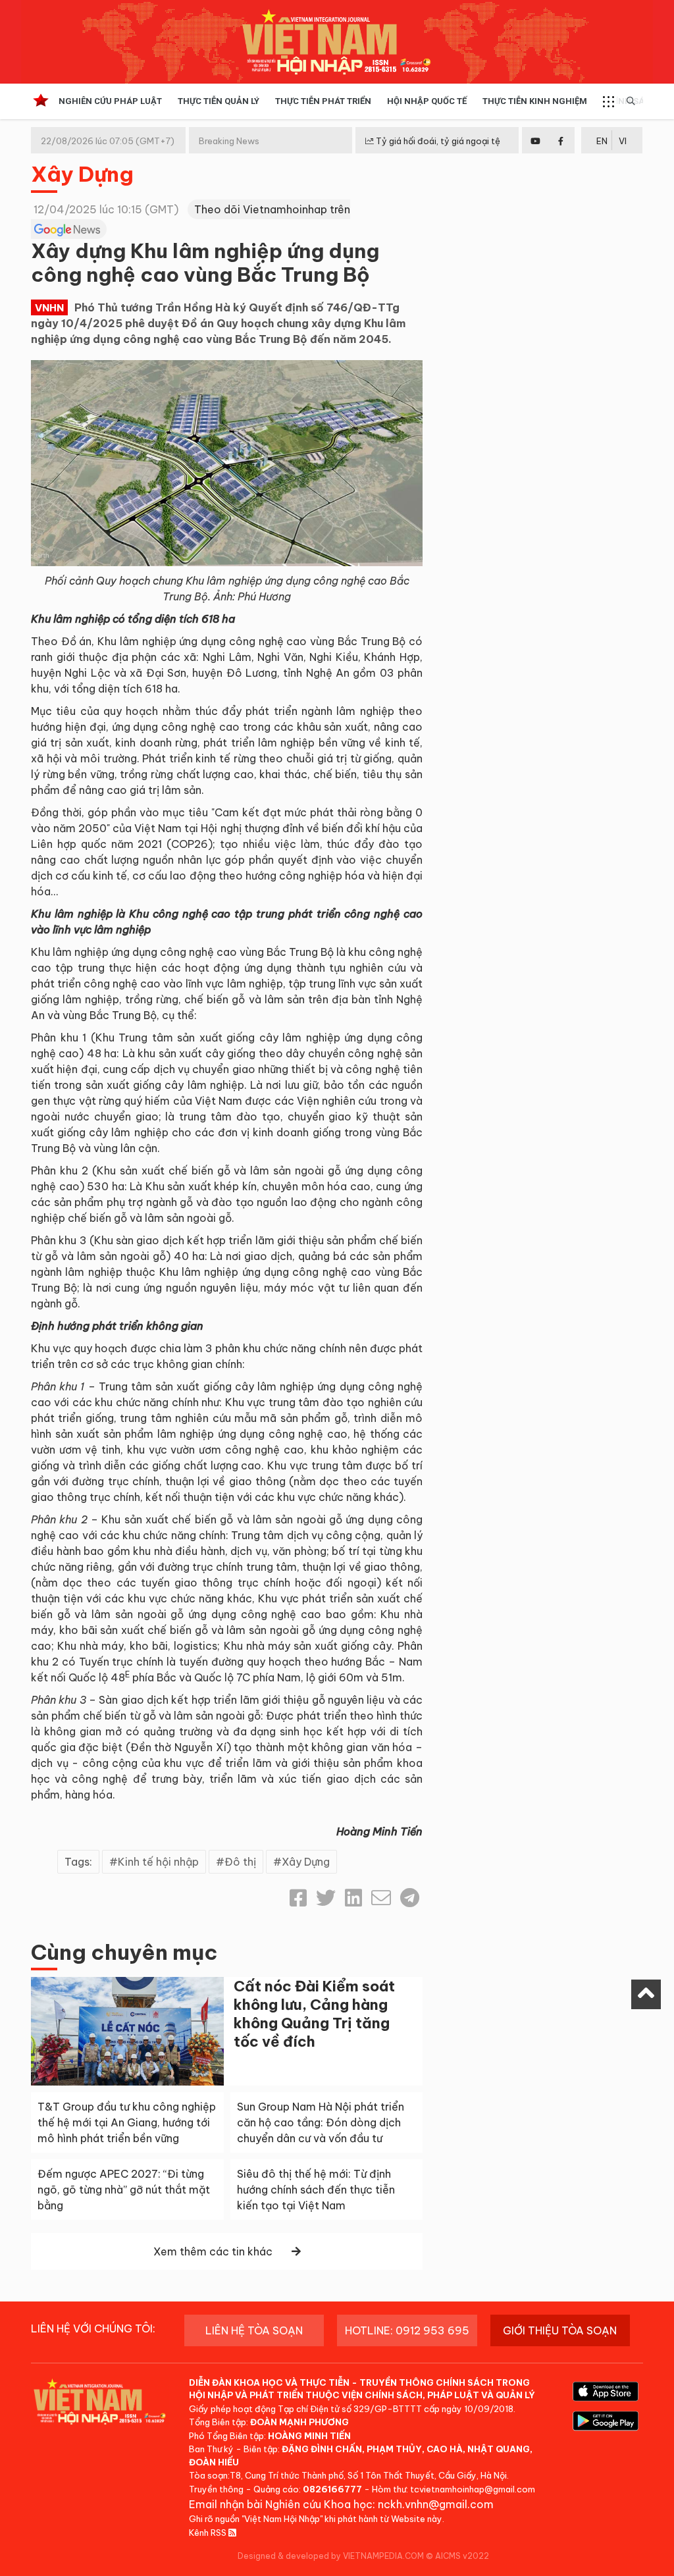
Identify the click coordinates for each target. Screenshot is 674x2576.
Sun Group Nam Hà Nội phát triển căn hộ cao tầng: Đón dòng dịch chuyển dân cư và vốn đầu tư (321, 2122)
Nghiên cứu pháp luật (110, 101)
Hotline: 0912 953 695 (407, 2330)
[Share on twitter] (326, 1898)
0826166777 (332, 2489)
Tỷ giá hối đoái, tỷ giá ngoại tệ (437, 141)
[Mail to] (381, 1898)
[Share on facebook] (298, 1898)
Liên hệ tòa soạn (254, 2330)
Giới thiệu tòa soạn (560, 2330)
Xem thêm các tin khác (213, 2251)
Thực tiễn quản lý (219, 101)
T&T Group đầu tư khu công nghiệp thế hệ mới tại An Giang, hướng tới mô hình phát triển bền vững (127, 2122)
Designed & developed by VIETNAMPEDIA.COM (331, 2556)
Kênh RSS (209, 2533)
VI (623, 141)
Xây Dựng (82, 174)
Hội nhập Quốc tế (427, 101)
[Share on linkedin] (353, 1898)
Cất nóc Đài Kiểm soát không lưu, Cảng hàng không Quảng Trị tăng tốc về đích (314, 2014)
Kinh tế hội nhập (158, 1862)
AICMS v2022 (462, 2556)
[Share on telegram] (410, 1898)
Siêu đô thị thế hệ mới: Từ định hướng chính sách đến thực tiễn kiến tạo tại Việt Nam (316, 2190)
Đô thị (240, 1862)
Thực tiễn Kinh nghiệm (535, 101)
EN (602, 141)
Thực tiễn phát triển (323, 101)
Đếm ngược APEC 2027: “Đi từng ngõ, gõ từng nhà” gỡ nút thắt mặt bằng (124, 2190)
